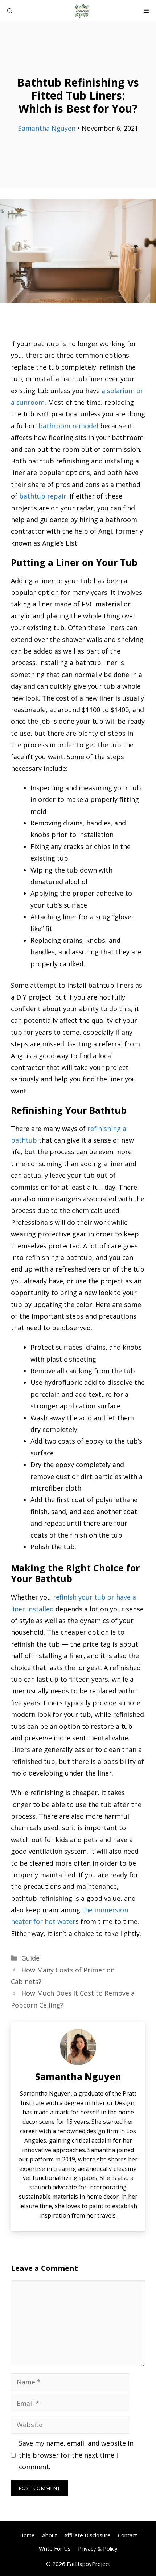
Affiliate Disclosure (87, 2535)
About (50, 2535)
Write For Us (55, 2548)
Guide (30, 1958)
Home (27, 2535)
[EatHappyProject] (82, 11)
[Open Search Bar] (10, 11)
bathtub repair (43, 496)
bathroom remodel (68, 426)
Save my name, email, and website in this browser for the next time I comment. (76, 2455)
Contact (128, 2535)
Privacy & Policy (98, 2548)
